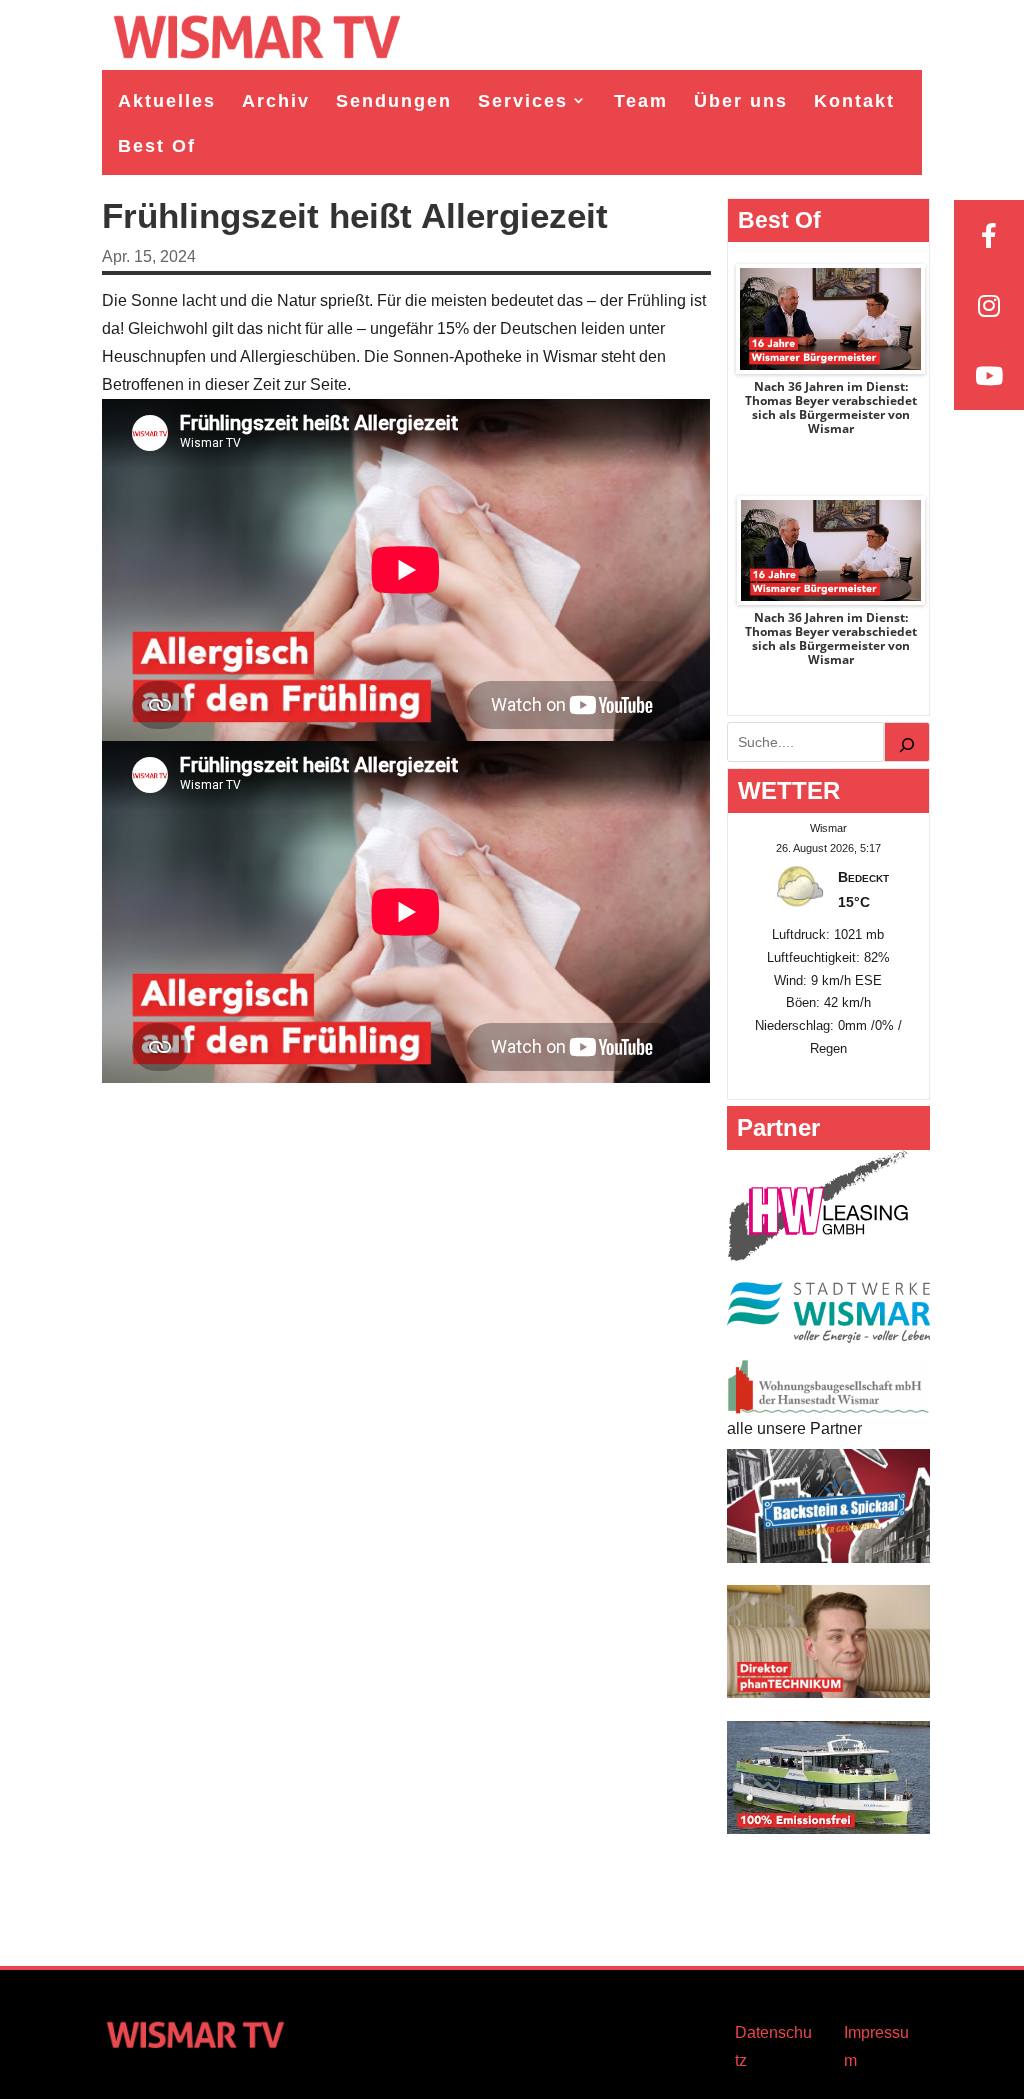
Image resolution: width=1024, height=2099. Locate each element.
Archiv (276, 101)
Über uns (741, 101)
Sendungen (394, 101)
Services (523, 101)
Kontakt (854, 101)
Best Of (157, 146)
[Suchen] (907, 742)
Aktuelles (167, 101)
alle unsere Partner (794, 1428)
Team (641, 101)
